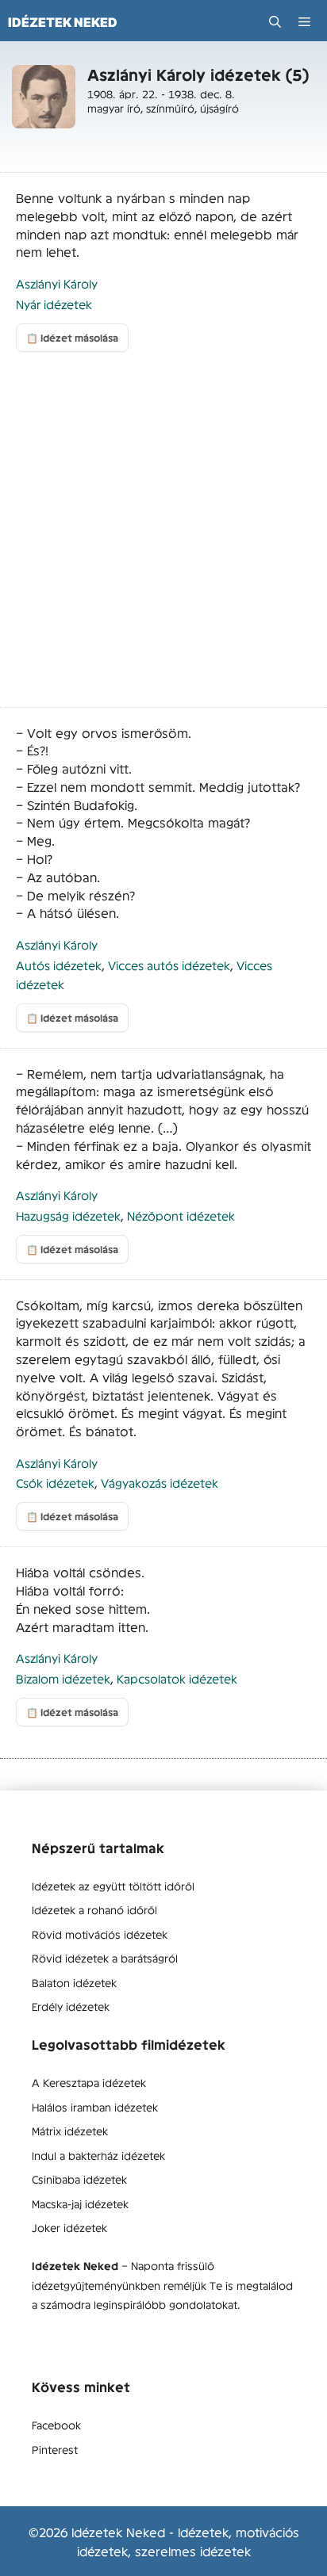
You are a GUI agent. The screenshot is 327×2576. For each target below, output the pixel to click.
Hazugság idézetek (68, 1215)
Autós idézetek (59, 965)
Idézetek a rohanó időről (94, 1909)
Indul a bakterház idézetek (98, 2155)
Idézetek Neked (63, 22)
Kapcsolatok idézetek (177, 1678)
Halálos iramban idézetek (95, 2107)
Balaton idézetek (74, 1982)
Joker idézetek (69, 2227)
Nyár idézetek (54, 304)
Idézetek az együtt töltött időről (113, 1886)
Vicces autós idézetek (169, 965)
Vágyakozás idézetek (160, 1483)
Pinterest (55, 2449)
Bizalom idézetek (63, 1678)
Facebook (56, 2425)
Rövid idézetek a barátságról (105, 1958)
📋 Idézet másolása (72, 338)
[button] (275, 22)
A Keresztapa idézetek (89, 2082)
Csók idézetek (55, 1483)
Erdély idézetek (71, 2006)
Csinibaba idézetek (79, 2179)
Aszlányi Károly (57, 283)
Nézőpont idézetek (181, 1215)
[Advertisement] (163, 537)
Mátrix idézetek (70, 2131)
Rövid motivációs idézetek (100, 1934)
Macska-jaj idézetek (80, 2203)
